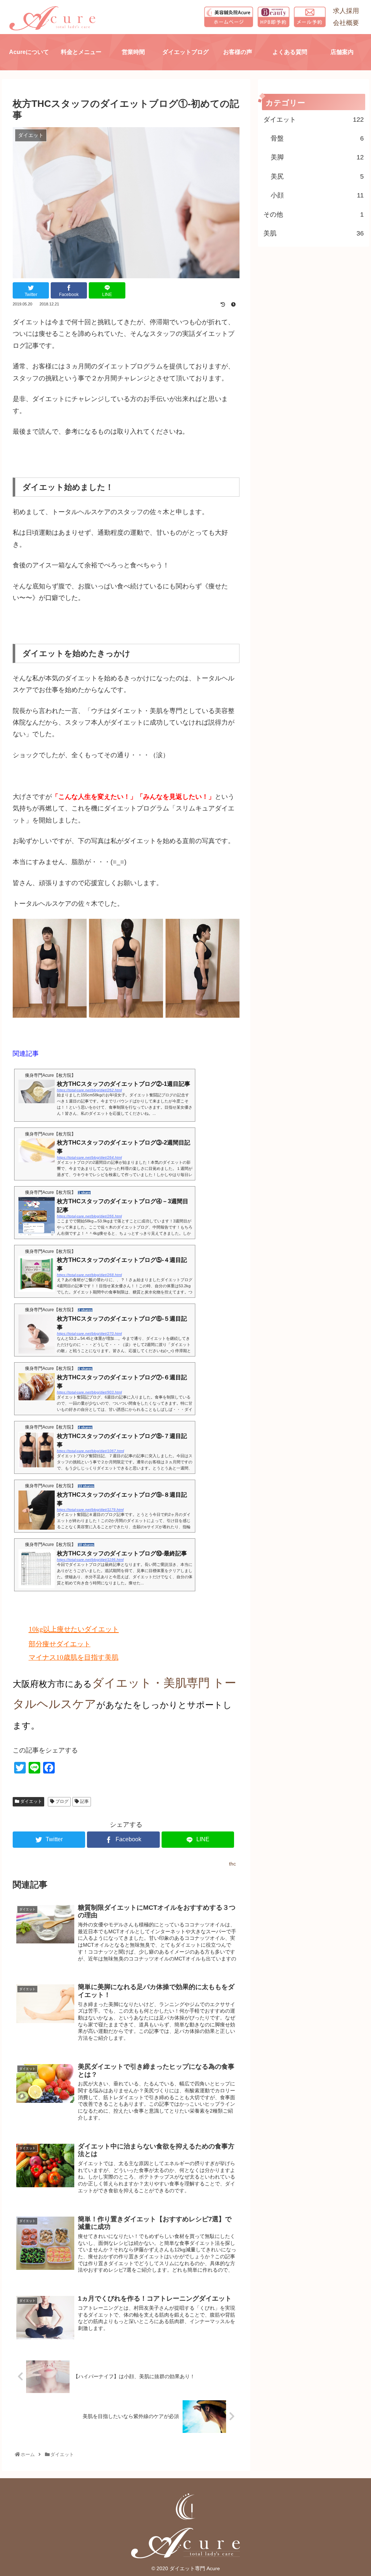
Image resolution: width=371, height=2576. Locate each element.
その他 (314, 214)
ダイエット (31, 1801)
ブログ (61, 1801)
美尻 (317, 176)
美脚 (317, 157)
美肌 (314, 233)
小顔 (317, 195)
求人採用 (346, 11)
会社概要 (346, 23)
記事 (84, 1801)
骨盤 (317, 138)
